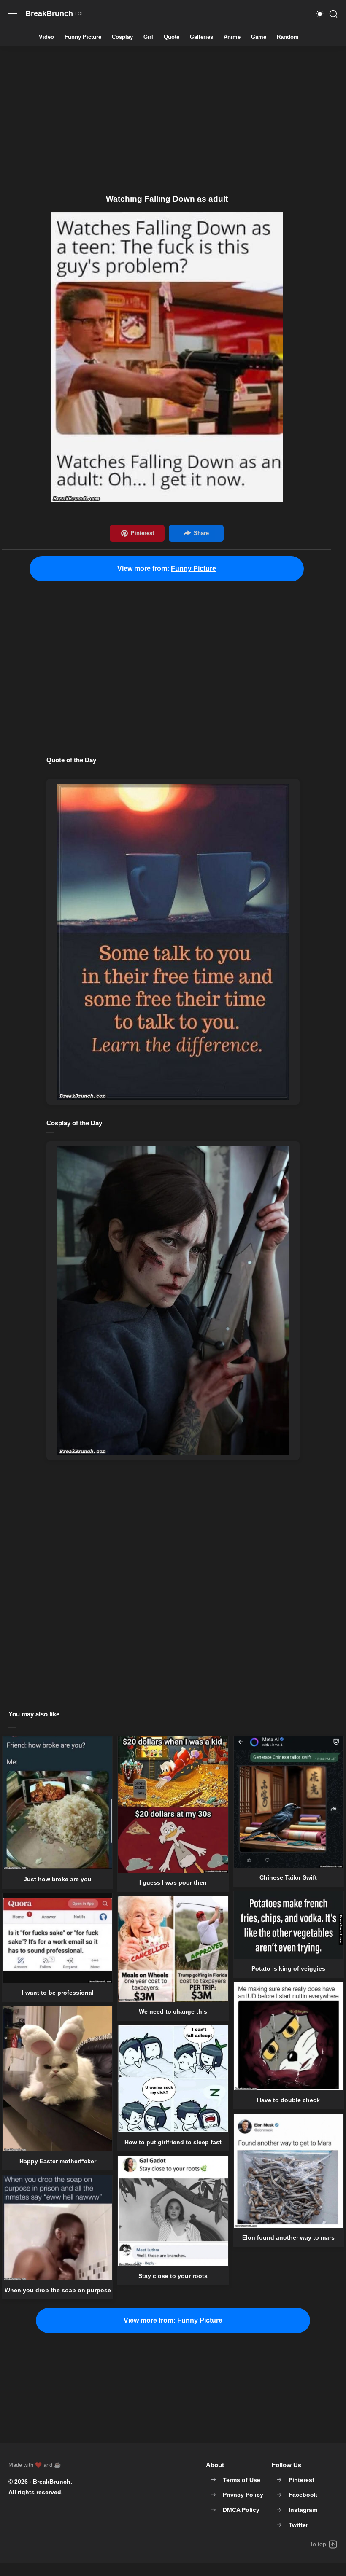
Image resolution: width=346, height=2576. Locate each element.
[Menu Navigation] (13, 14)
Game (259, 37)
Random (288, 37)
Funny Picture (83, 37)
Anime (232, 37)
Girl (148, 37)
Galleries (201, 37)
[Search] (333, 14)
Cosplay (122, 37)
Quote (172, 37)
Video (46, 37)
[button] (320, 14)
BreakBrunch (52, 2482)
